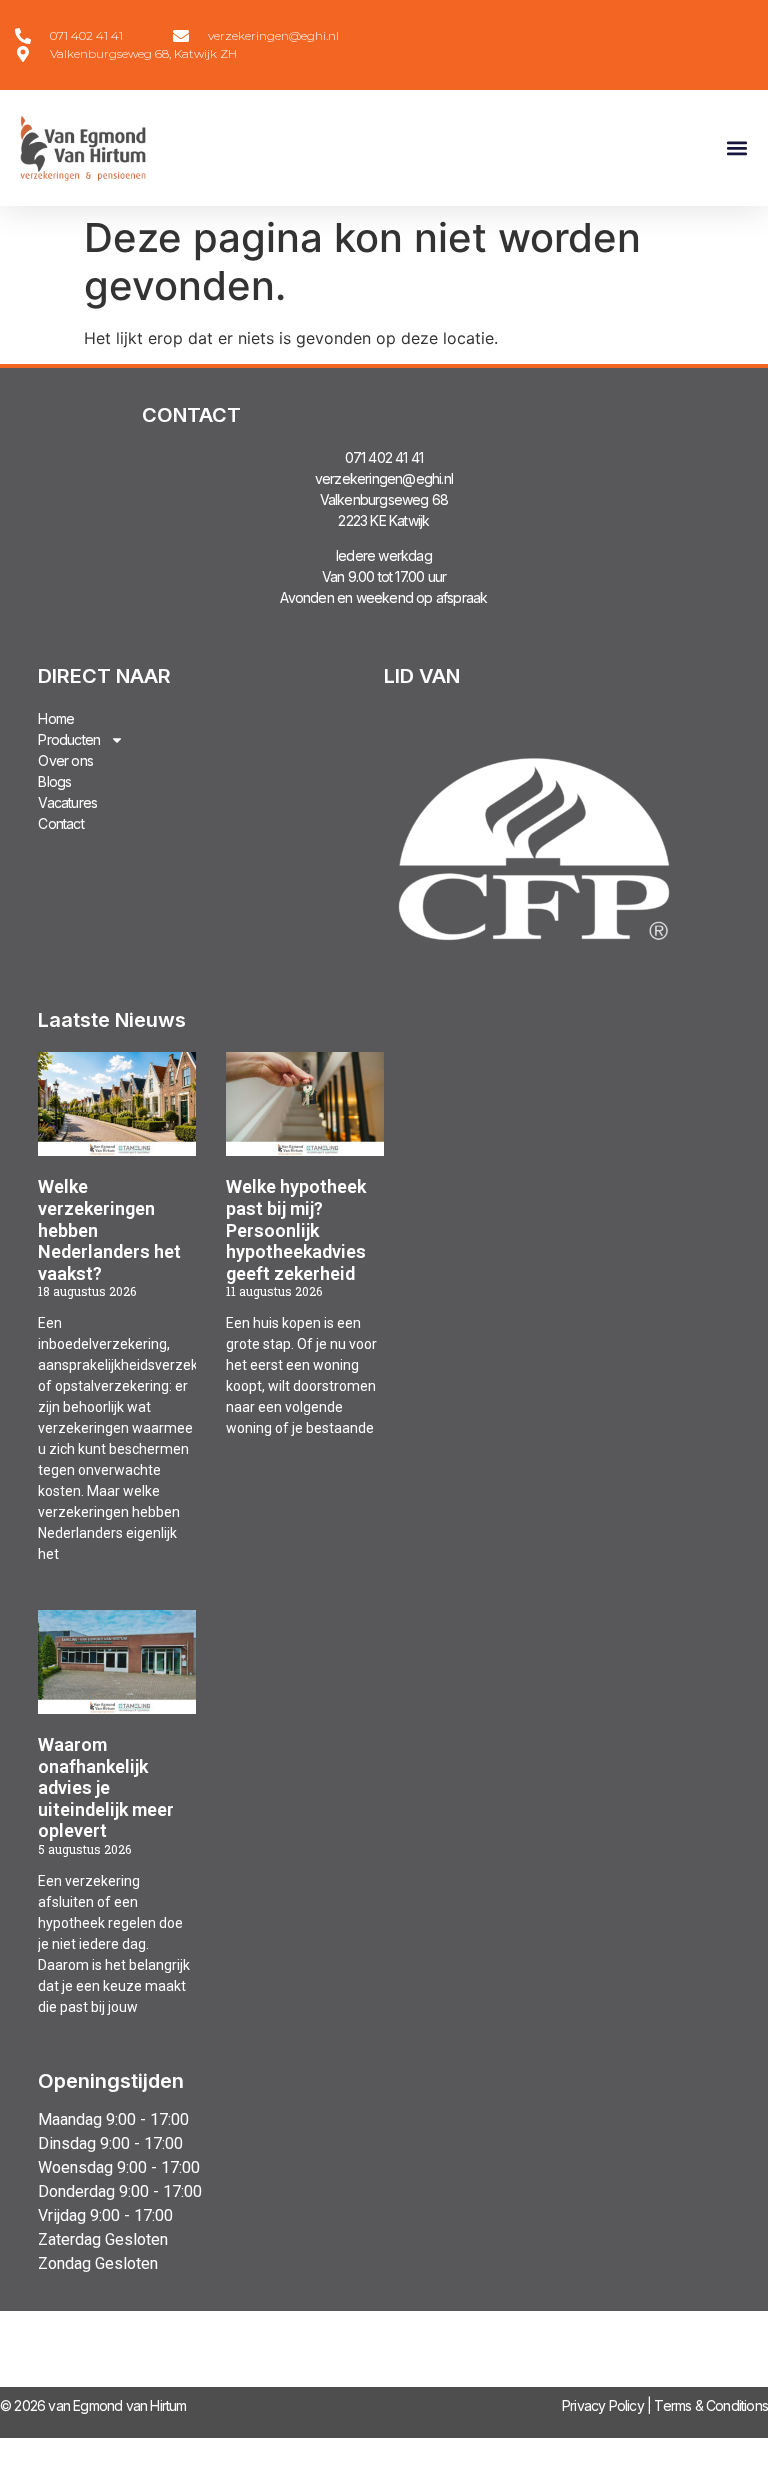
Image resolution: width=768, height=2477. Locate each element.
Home (56, 718)
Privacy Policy (603, 2405)
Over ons (65, 760)
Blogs (54, 781)
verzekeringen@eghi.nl (384, 478)
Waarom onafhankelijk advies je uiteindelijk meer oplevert (106, 1787)
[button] (736, 148)
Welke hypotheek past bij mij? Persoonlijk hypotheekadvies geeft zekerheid (296, 1229)
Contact (60, 823)
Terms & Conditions (711, 2405)
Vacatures (67, 802)
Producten (69, 739)
